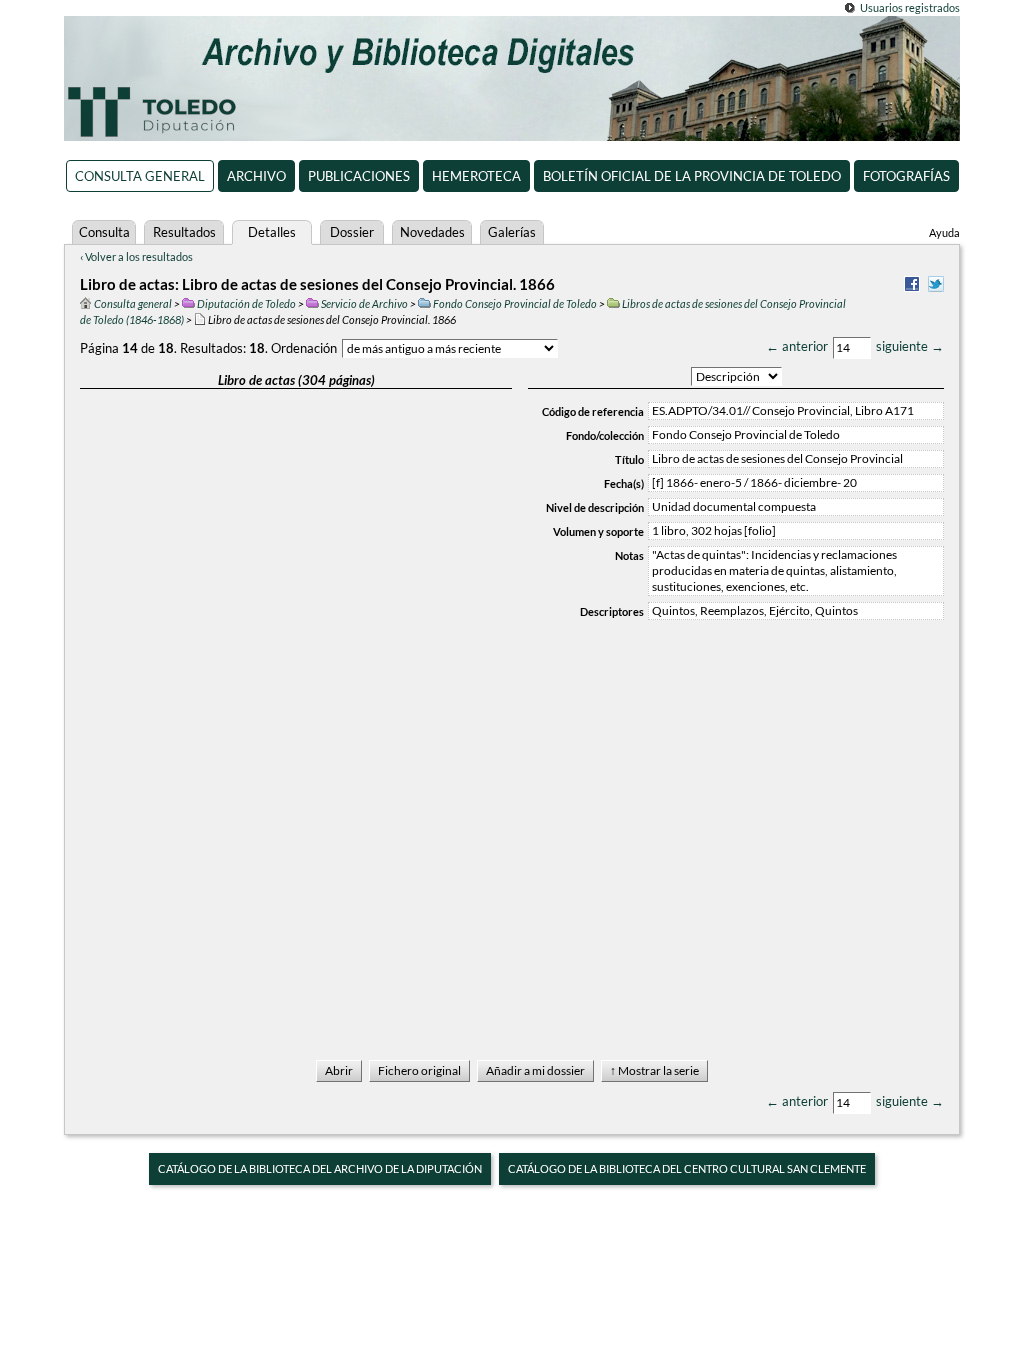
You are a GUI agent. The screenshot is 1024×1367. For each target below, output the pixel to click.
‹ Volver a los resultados (136, 256)
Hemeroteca (476, 176)
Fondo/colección (605, 435)
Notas (629, 555)
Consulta (104, 232)
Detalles (272, 232)
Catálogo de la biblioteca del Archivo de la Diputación (320, 1168)
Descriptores (612, 611)
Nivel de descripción (595, 507)
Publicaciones (359, 176)
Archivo (256, 176)
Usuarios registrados (910, 7)
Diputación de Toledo (246, 303)
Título (629, 459)
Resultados (184, 232)
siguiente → (910, 346)
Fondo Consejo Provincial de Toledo (515, 303)
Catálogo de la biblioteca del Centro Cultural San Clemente (687, 1168)
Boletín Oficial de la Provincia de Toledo (692, 176)
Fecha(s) (624, 483)
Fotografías (906, 176)
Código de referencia (593, 411)
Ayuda (944, 232)
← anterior (797, 346)
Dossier (352, 232)
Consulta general (140, 176)
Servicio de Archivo (364, 303)
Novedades (432, 232)
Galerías (512, 232)
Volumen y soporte (598, 531)
